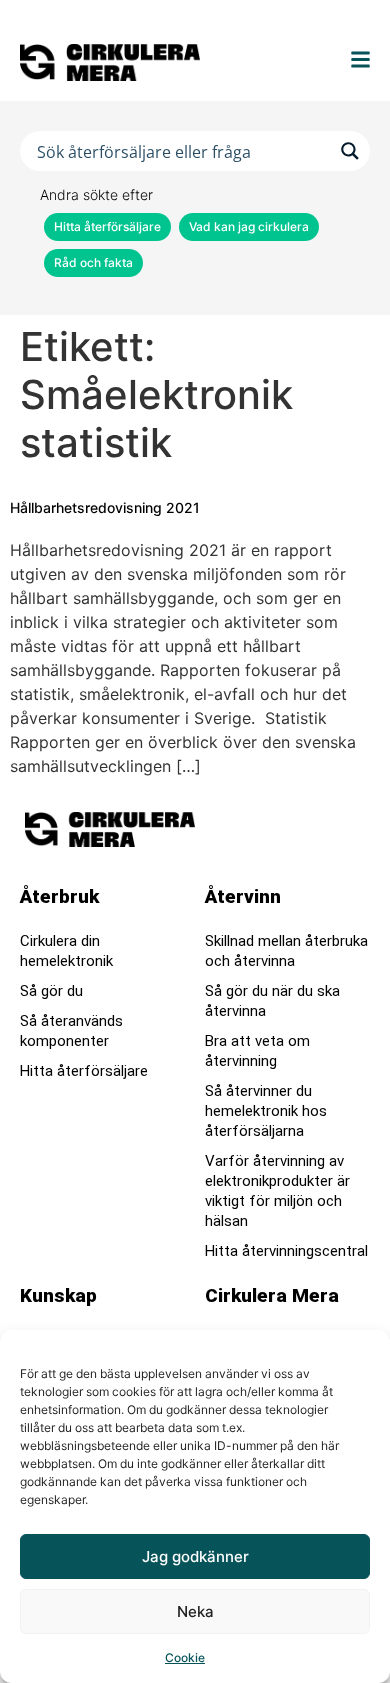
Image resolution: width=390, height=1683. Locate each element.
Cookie (185, 1657)
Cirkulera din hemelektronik (66, 951)
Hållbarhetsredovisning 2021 (105, 507)
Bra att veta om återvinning (257, 1051)
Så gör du (51, 991)
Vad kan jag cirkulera (249, 226)
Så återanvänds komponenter (71, 1031)
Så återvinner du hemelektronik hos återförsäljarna (266, 1111)
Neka (195, 1611)
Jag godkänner (195, 1556)
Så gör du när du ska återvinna (272, 1001)
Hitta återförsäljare (107, 226)
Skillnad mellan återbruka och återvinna (286, 951)
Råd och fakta (93, 262)
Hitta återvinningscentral (286, 1251)
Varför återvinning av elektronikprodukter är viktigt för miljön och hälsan (277, 1191)
